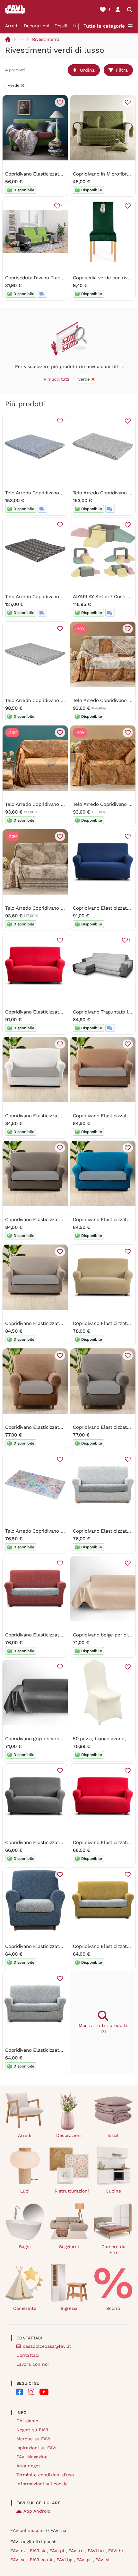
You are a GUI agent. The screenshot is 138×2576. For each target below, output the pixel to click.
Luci (77, 26)
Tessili (61, 26)
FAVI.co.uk (42, 2560)
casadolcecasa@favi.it (47, 2346)
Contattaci (28, 2355)
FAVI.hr (117, 2551)
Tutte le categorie (104, 26)
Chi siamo (27, 2421)
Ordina (87, 70)
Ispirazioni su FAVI (36, 2448)
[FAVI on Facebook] (20, 2392)
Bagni (25, 2247)
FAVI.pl (58, 2551)
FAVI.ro (77, 2551)
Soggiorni (69, 2247)
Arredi (12, 26)
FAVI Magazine (32, 2457)
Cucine (113, 2191)
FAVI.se (19, 2560)
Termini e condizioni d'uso (45, 2475)
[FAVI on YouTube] (44, 2392)
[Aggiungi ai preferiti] (60, 102)
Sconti (113, 2308)
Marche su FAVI (33, 2439)
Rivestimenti (46, 39)
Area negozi (29, 2466)
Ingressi (69, 2308)
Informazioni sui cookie (42, 2484)
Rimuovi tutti (56, 379)
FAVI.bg (65, 2560)
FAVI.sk (38, 2551)
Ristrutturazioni (72, 2191)
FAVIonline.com (27, 2530)
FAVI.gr (85, 2560)
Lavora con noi (33, 2364)
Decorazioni (37, 26)
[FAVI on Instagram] (31, 2392)
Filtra (122, 70)
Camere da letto (113, 2250)
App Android (37, 2511)
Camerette (25, 2308)
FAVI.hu (97, 2551)
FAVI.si (102, 2560)
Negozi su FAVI (32, 2430)
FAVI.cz (19, 2551)
